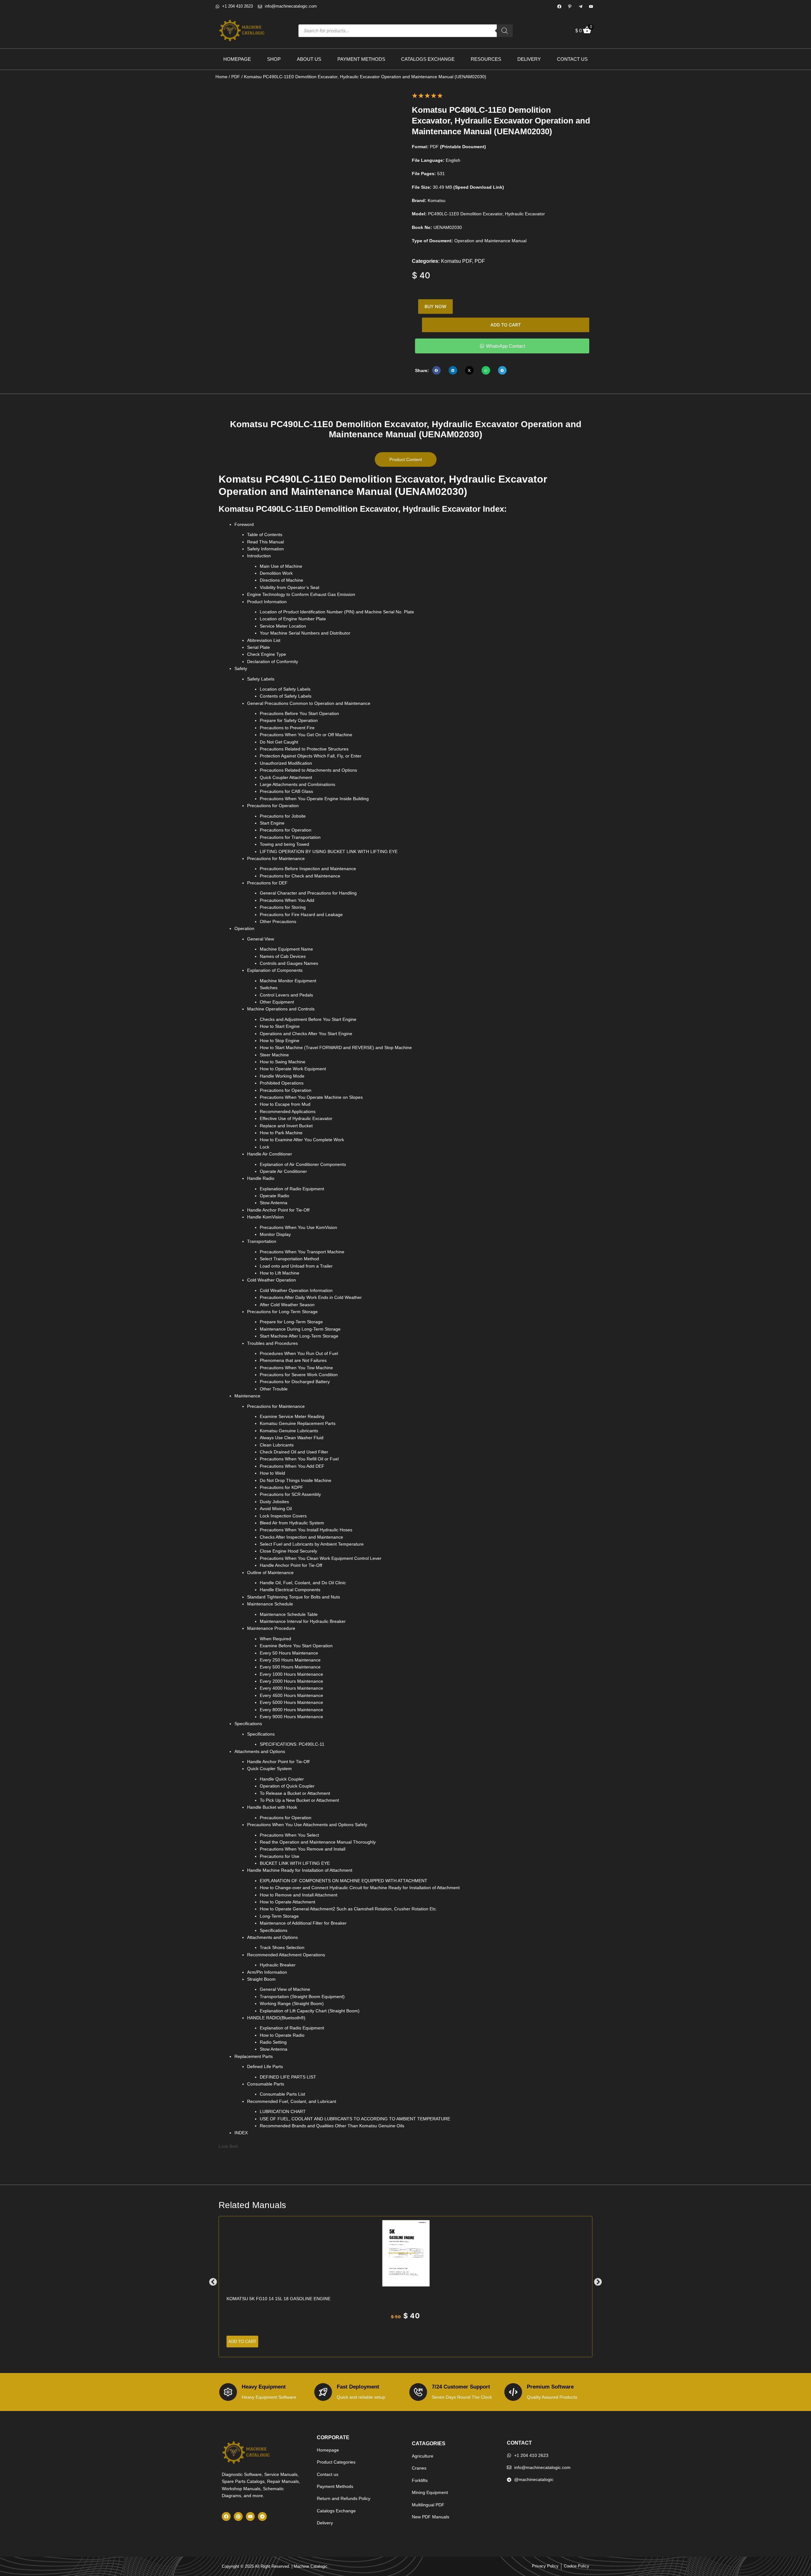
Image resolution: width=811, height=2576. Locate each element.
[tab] (406, 459)
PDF (236, 77)
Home (221, 77)
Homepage (237, 59)
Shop (274, 59)
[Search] (505, 31)
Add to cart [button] (242, 2342)
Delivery (529, 59)
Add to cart (506, 325)
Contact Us (572, 59)
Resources (486, 59)
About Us (309, 59)
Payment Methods (361, 59)
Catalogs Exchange (428, 59)
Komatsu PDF (457, 261)
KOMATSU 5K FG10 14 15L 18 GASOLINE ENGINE (278, 2299)
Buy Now (435, 306)
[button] (436, 370)
